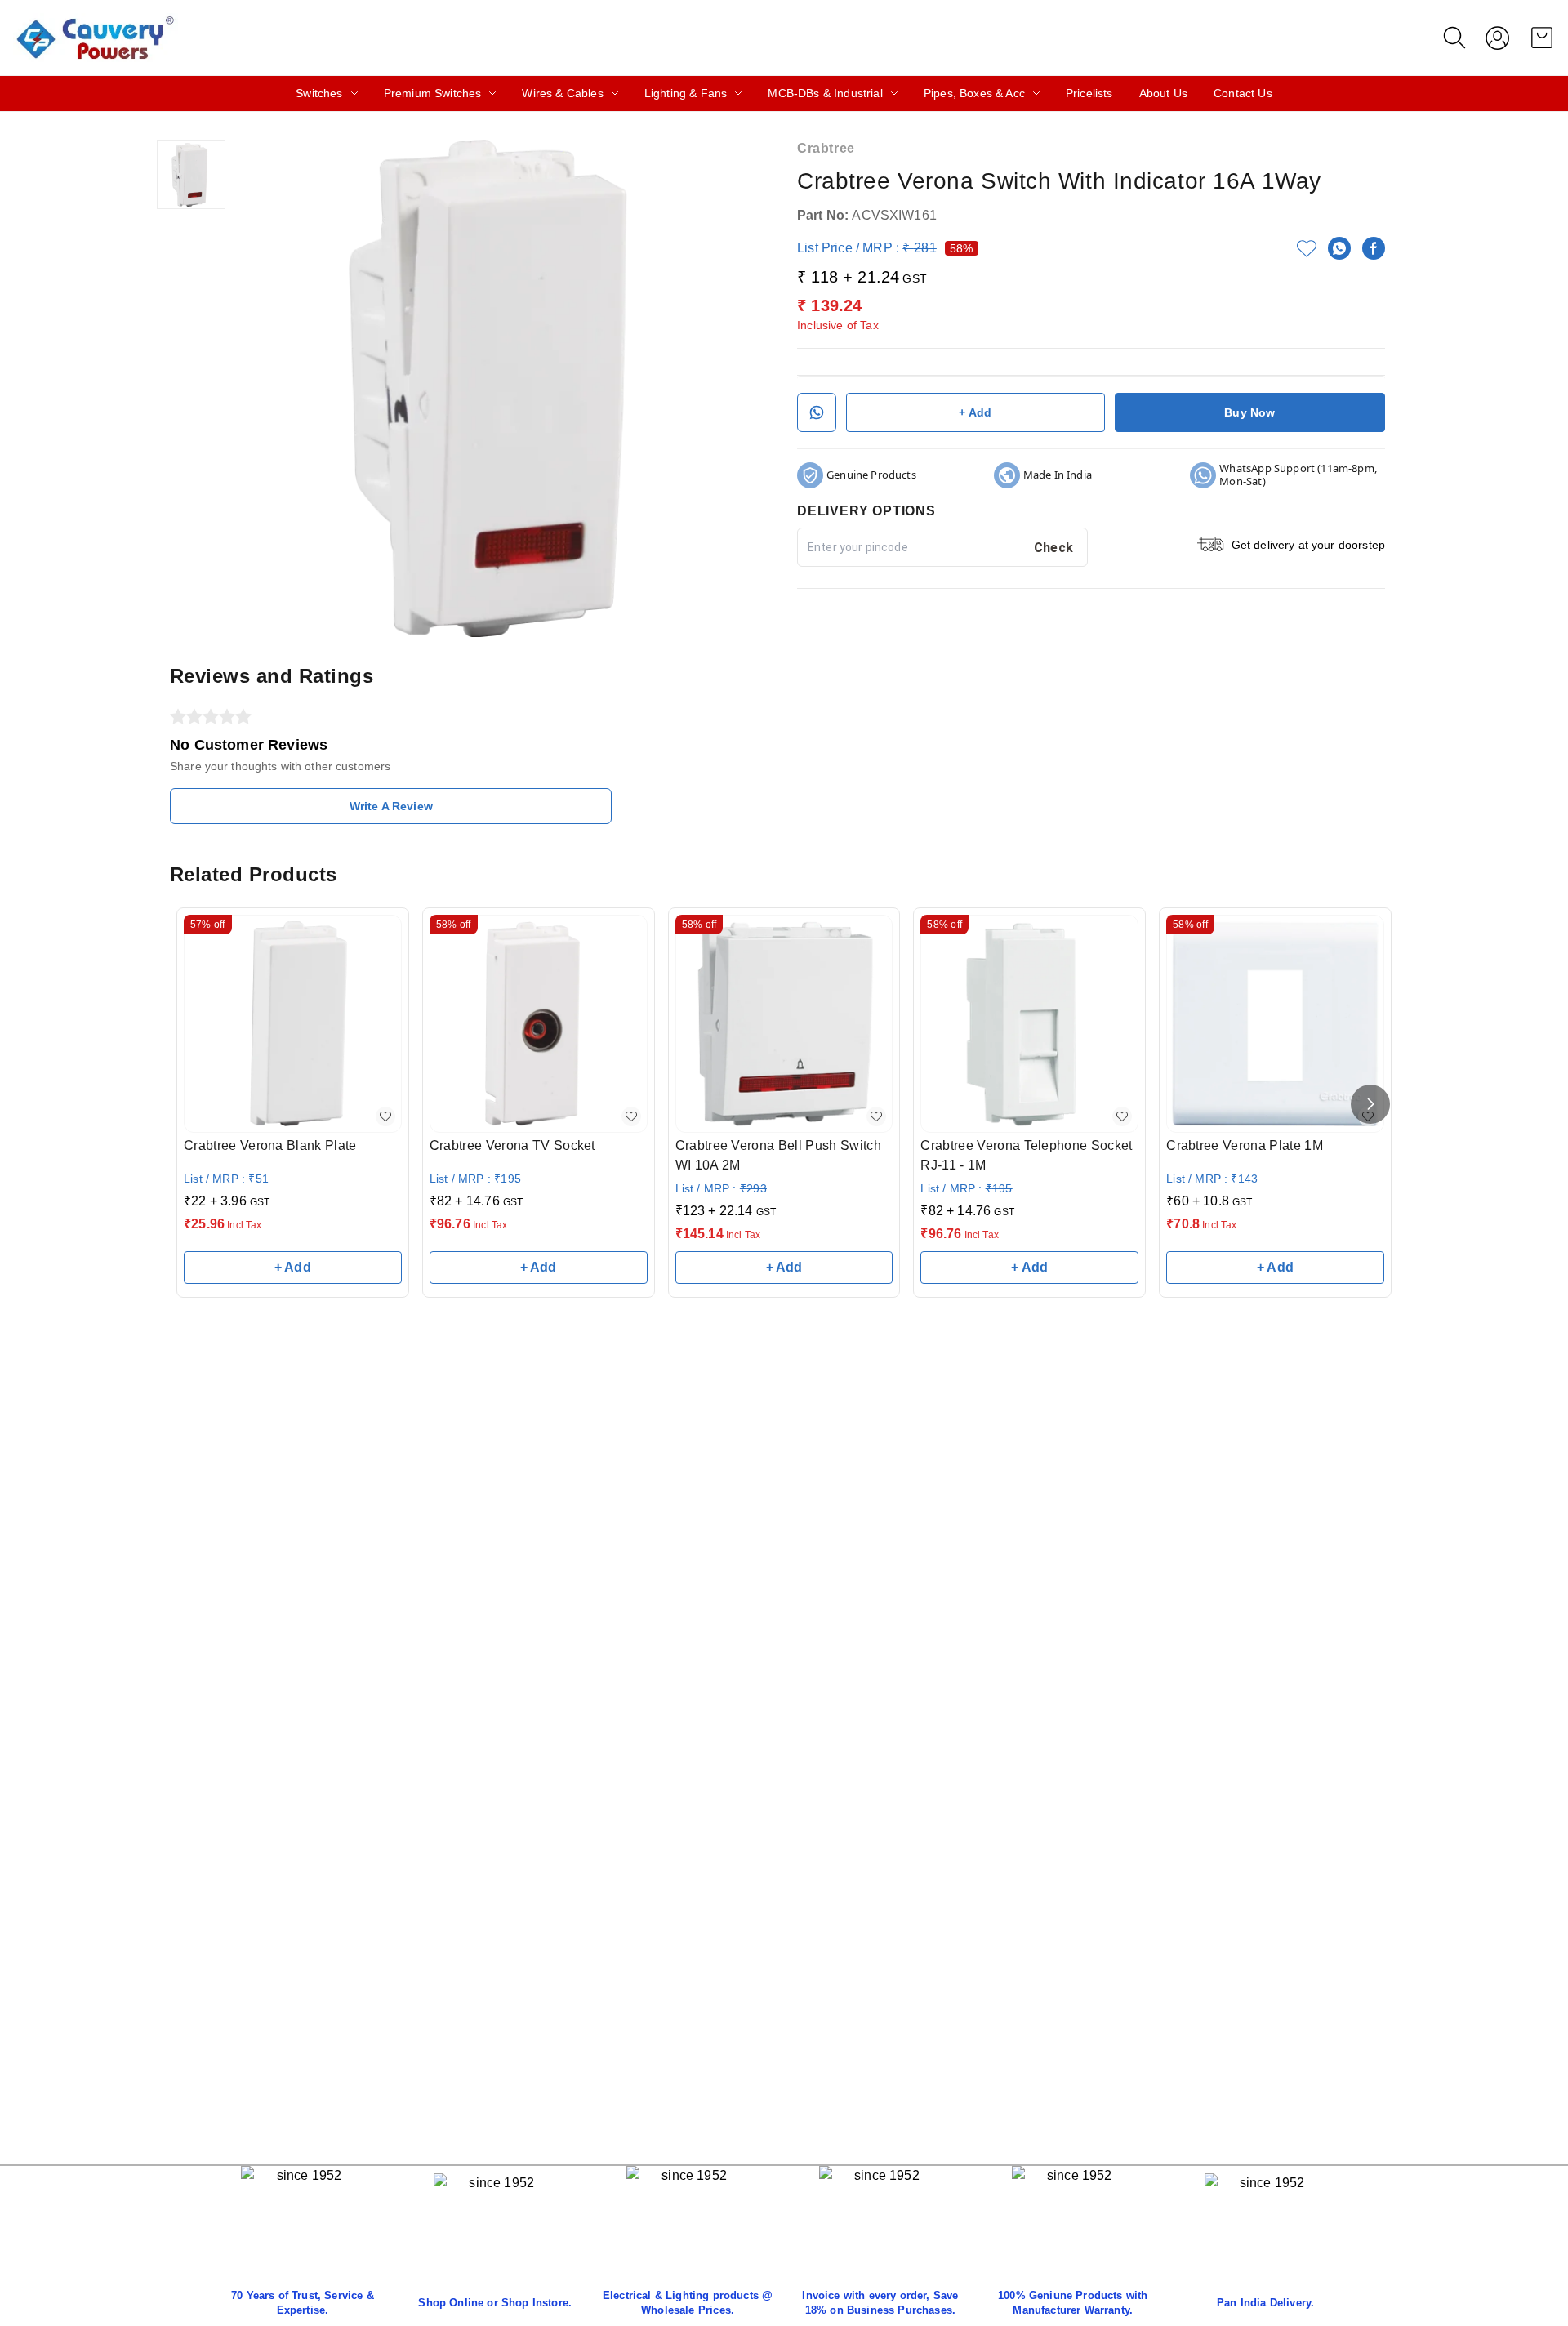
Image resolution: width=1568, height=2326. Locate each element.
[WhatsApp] (1339, 248)
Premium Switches (433, 93)
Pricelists (1089, 93)
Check (1054, 548)
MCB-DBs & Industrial (825, 93)
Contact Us (1243, 93)
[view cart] (1542, 38)
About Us (1163, 93)
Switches (319, 93)
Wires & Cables (562, 93)
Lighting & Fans (686, 93)
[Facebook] (1374, 248)
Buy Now (1249, 412)
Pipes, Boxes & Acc (974, 93)
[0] (1542, 38)
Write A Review (391, 806)
